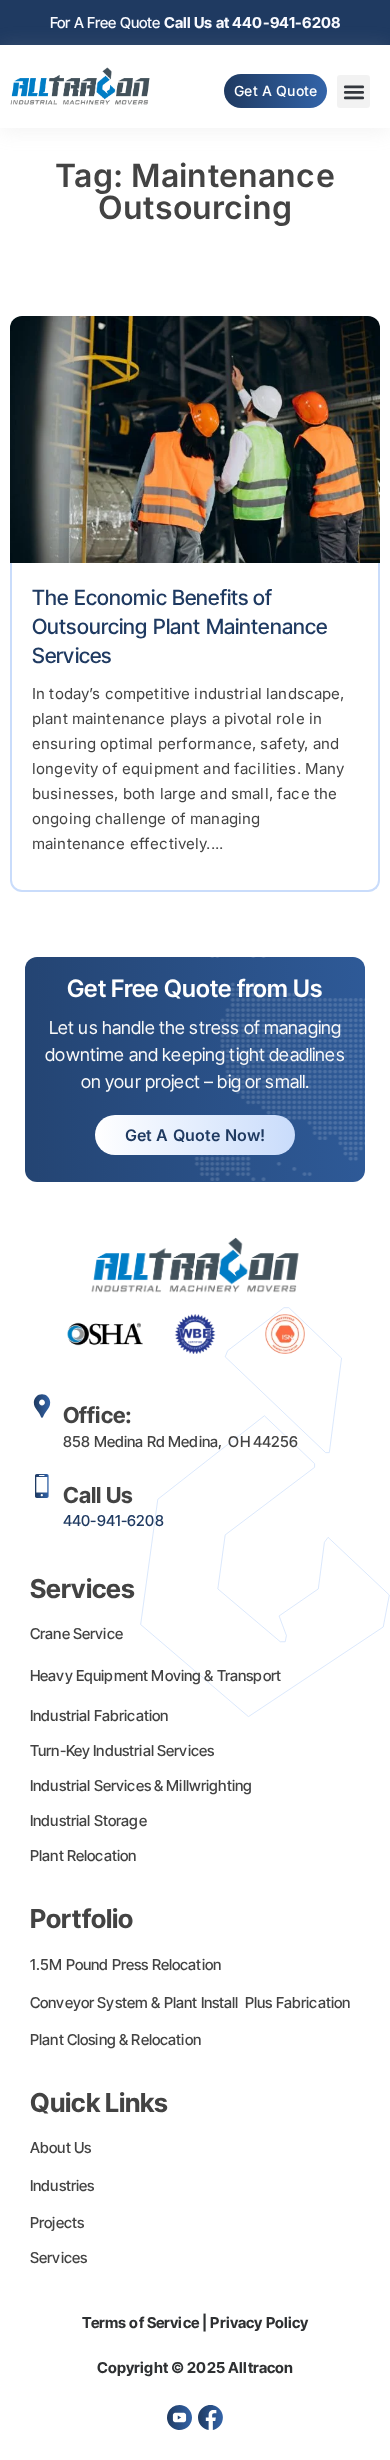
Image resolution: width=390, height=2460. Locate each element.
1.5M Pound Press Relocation (125, 1964)
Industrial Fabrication (99, 1715)
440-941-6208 (113, 1520)
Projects (57, 2222)
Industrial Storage (88, 1820)
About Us (60, 2147)
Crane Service (76, 1633)
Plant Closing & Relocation (115, 2039)
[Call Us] (42, 1486)
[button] (353, 91)
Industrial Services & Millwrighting (141, 1785)
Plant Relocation (83, 1855)
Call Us (98, 1495)
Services (58, 2257)
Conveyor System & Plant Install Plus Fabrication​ (190, 2002)
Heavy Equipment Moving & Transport (155, 1675)
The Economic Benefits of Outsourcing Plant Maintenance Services (179, 627)
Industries (62, 2185)
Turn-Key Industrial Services (122, 1750)
